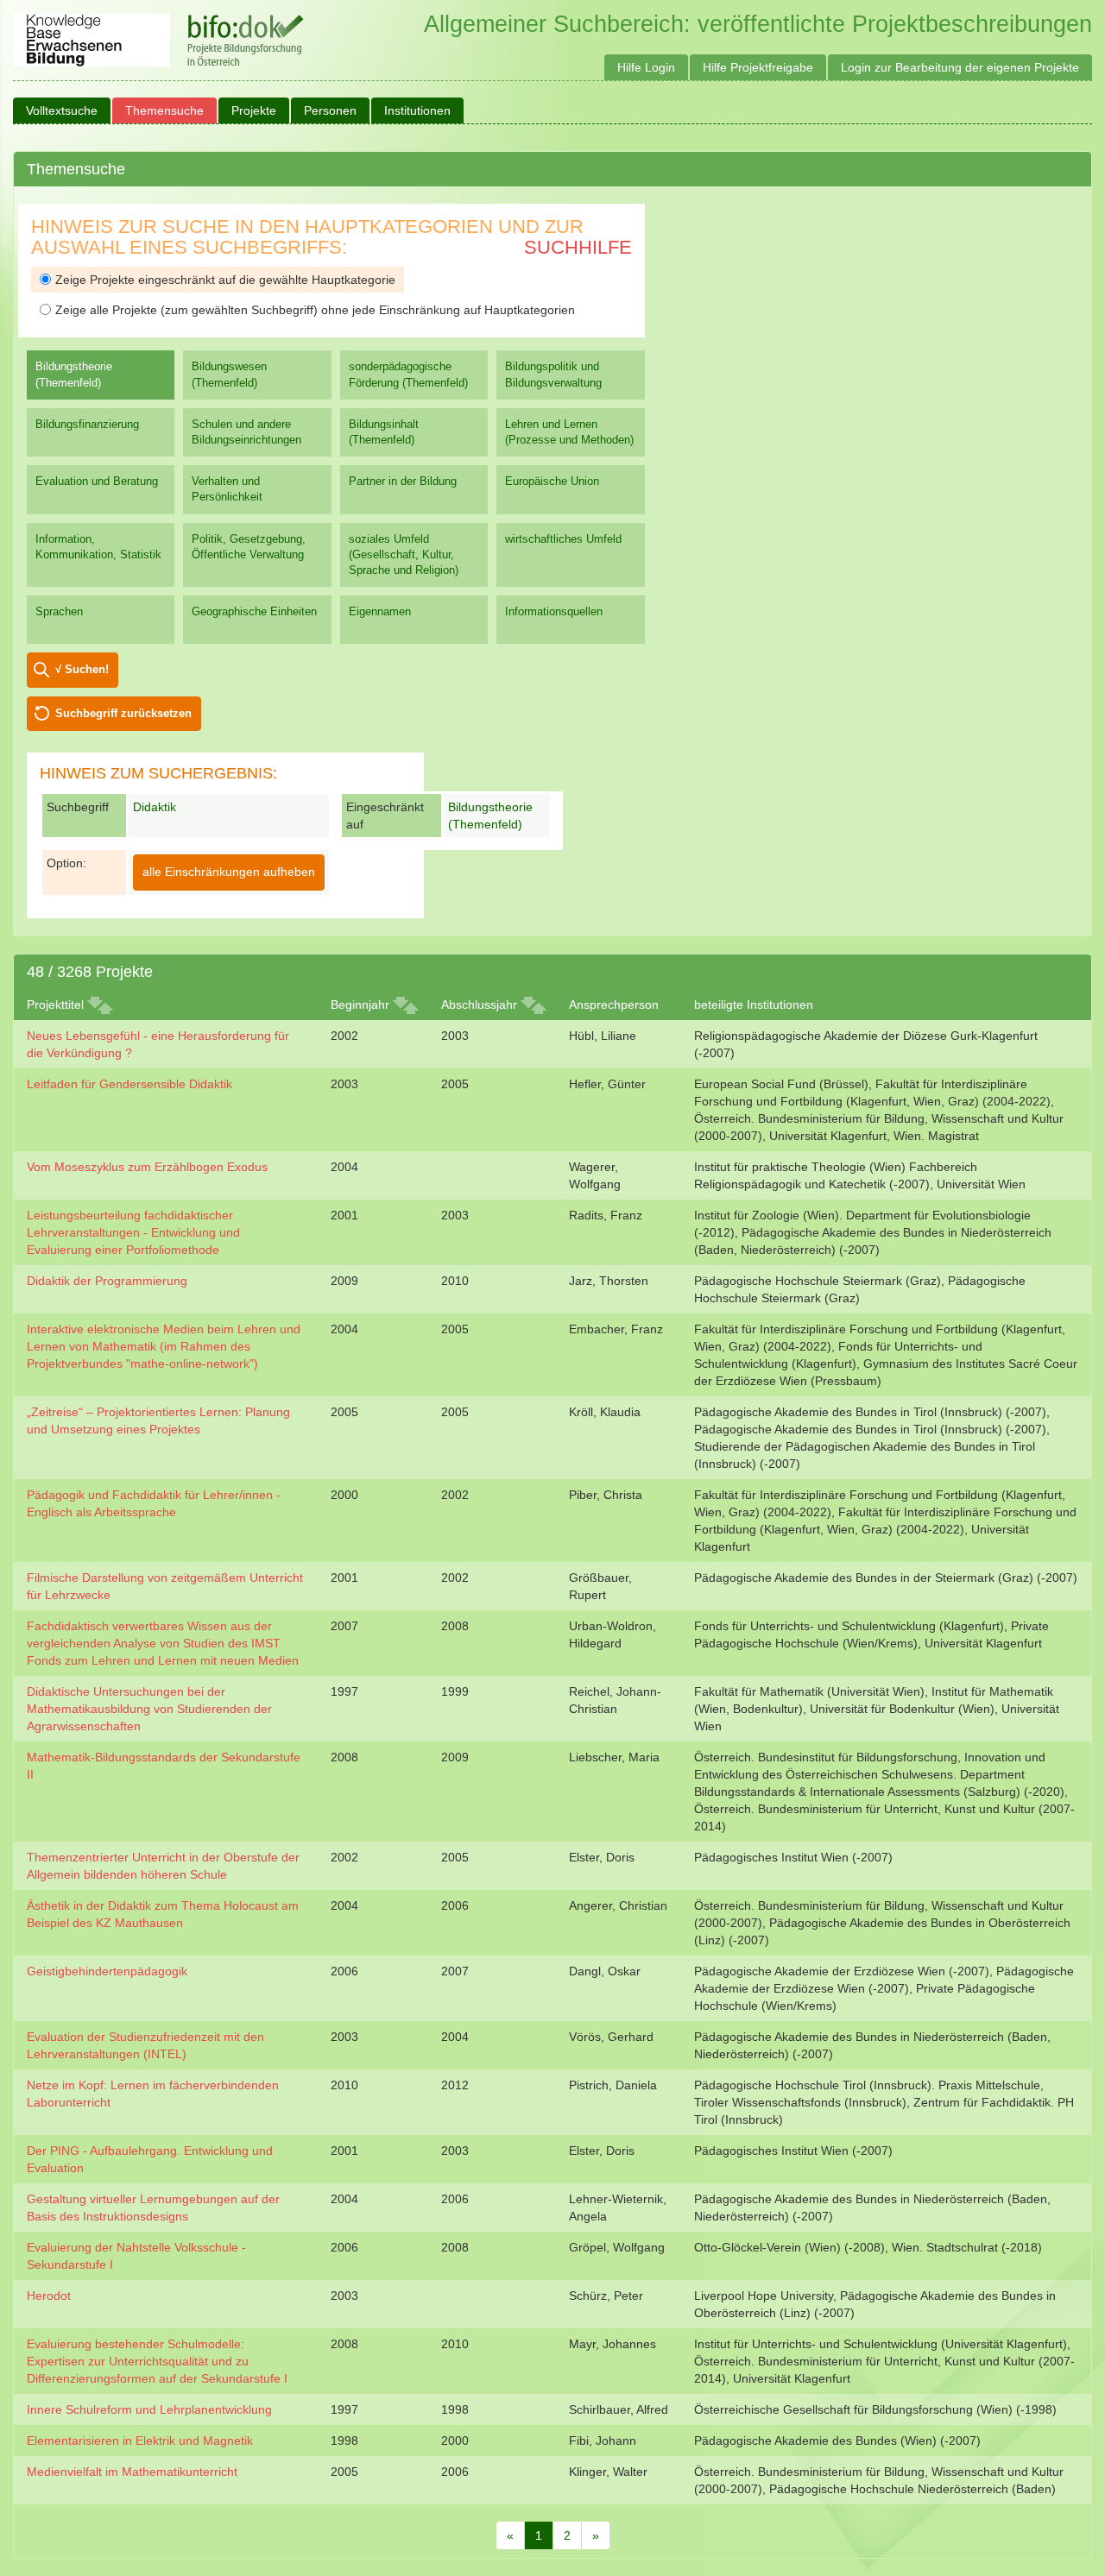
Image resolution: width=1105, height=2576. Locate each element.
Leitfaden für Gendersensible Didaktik (129, 1084)
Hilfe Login (646, 67)
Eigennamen (380, 611)
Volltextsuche (62, 110)
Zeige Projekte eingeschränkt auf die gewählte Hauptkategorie (225, 280)
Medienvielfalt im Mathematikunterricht (132, 2472)
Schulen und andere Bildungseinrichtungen (246, 432)
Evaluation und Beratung (97, 481)
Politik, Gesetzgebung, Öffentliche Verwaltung (249, 547)
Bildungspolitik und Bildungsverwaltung (553, 374)
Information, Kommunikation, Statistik (98, 547)
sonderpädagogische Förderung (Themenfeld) (408, 374)
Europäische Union (552, 481)
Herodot (49, 2296)
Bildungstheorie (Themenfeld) (74, 374)
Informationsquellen (554, 611)
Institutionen (417, 110)
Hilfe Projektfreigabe (758, 67)
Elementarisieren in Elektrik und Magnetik (140, 2441)
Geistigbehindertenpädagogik (107, 1971)
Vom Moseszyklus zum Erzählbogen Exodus (147, 1167)
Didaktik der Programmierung (107, 1281)
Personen (330, 110)
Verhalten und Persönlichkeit (227, 489)
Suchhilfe (578, 247)
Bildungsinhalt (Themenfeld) (384, 432)
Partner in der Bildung (403, 481)
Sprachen (59, 611)
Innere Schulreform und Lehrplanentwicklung (149, 2409)
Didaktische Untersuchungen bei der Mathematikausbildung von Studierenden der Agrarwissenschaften (149, 1709)
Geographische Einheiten (254, 611)
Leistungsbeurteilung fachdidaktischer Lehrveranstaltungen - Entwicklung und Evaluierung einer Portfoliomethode (133, 1232)
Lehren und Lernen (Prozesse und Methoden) (569, 432)
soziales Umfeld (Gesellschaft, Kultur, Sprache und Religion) (404, 554)
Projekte (254, 110)
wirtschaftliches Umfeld (563, 539)
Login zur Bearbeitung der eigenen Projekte (960, 67)
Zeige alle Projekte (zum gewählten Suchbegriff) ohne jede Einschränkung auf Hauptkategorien (315, 310)
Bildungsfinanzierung (87, 424)
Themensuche (164, 110)
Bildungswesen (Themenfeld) (229, 374)
